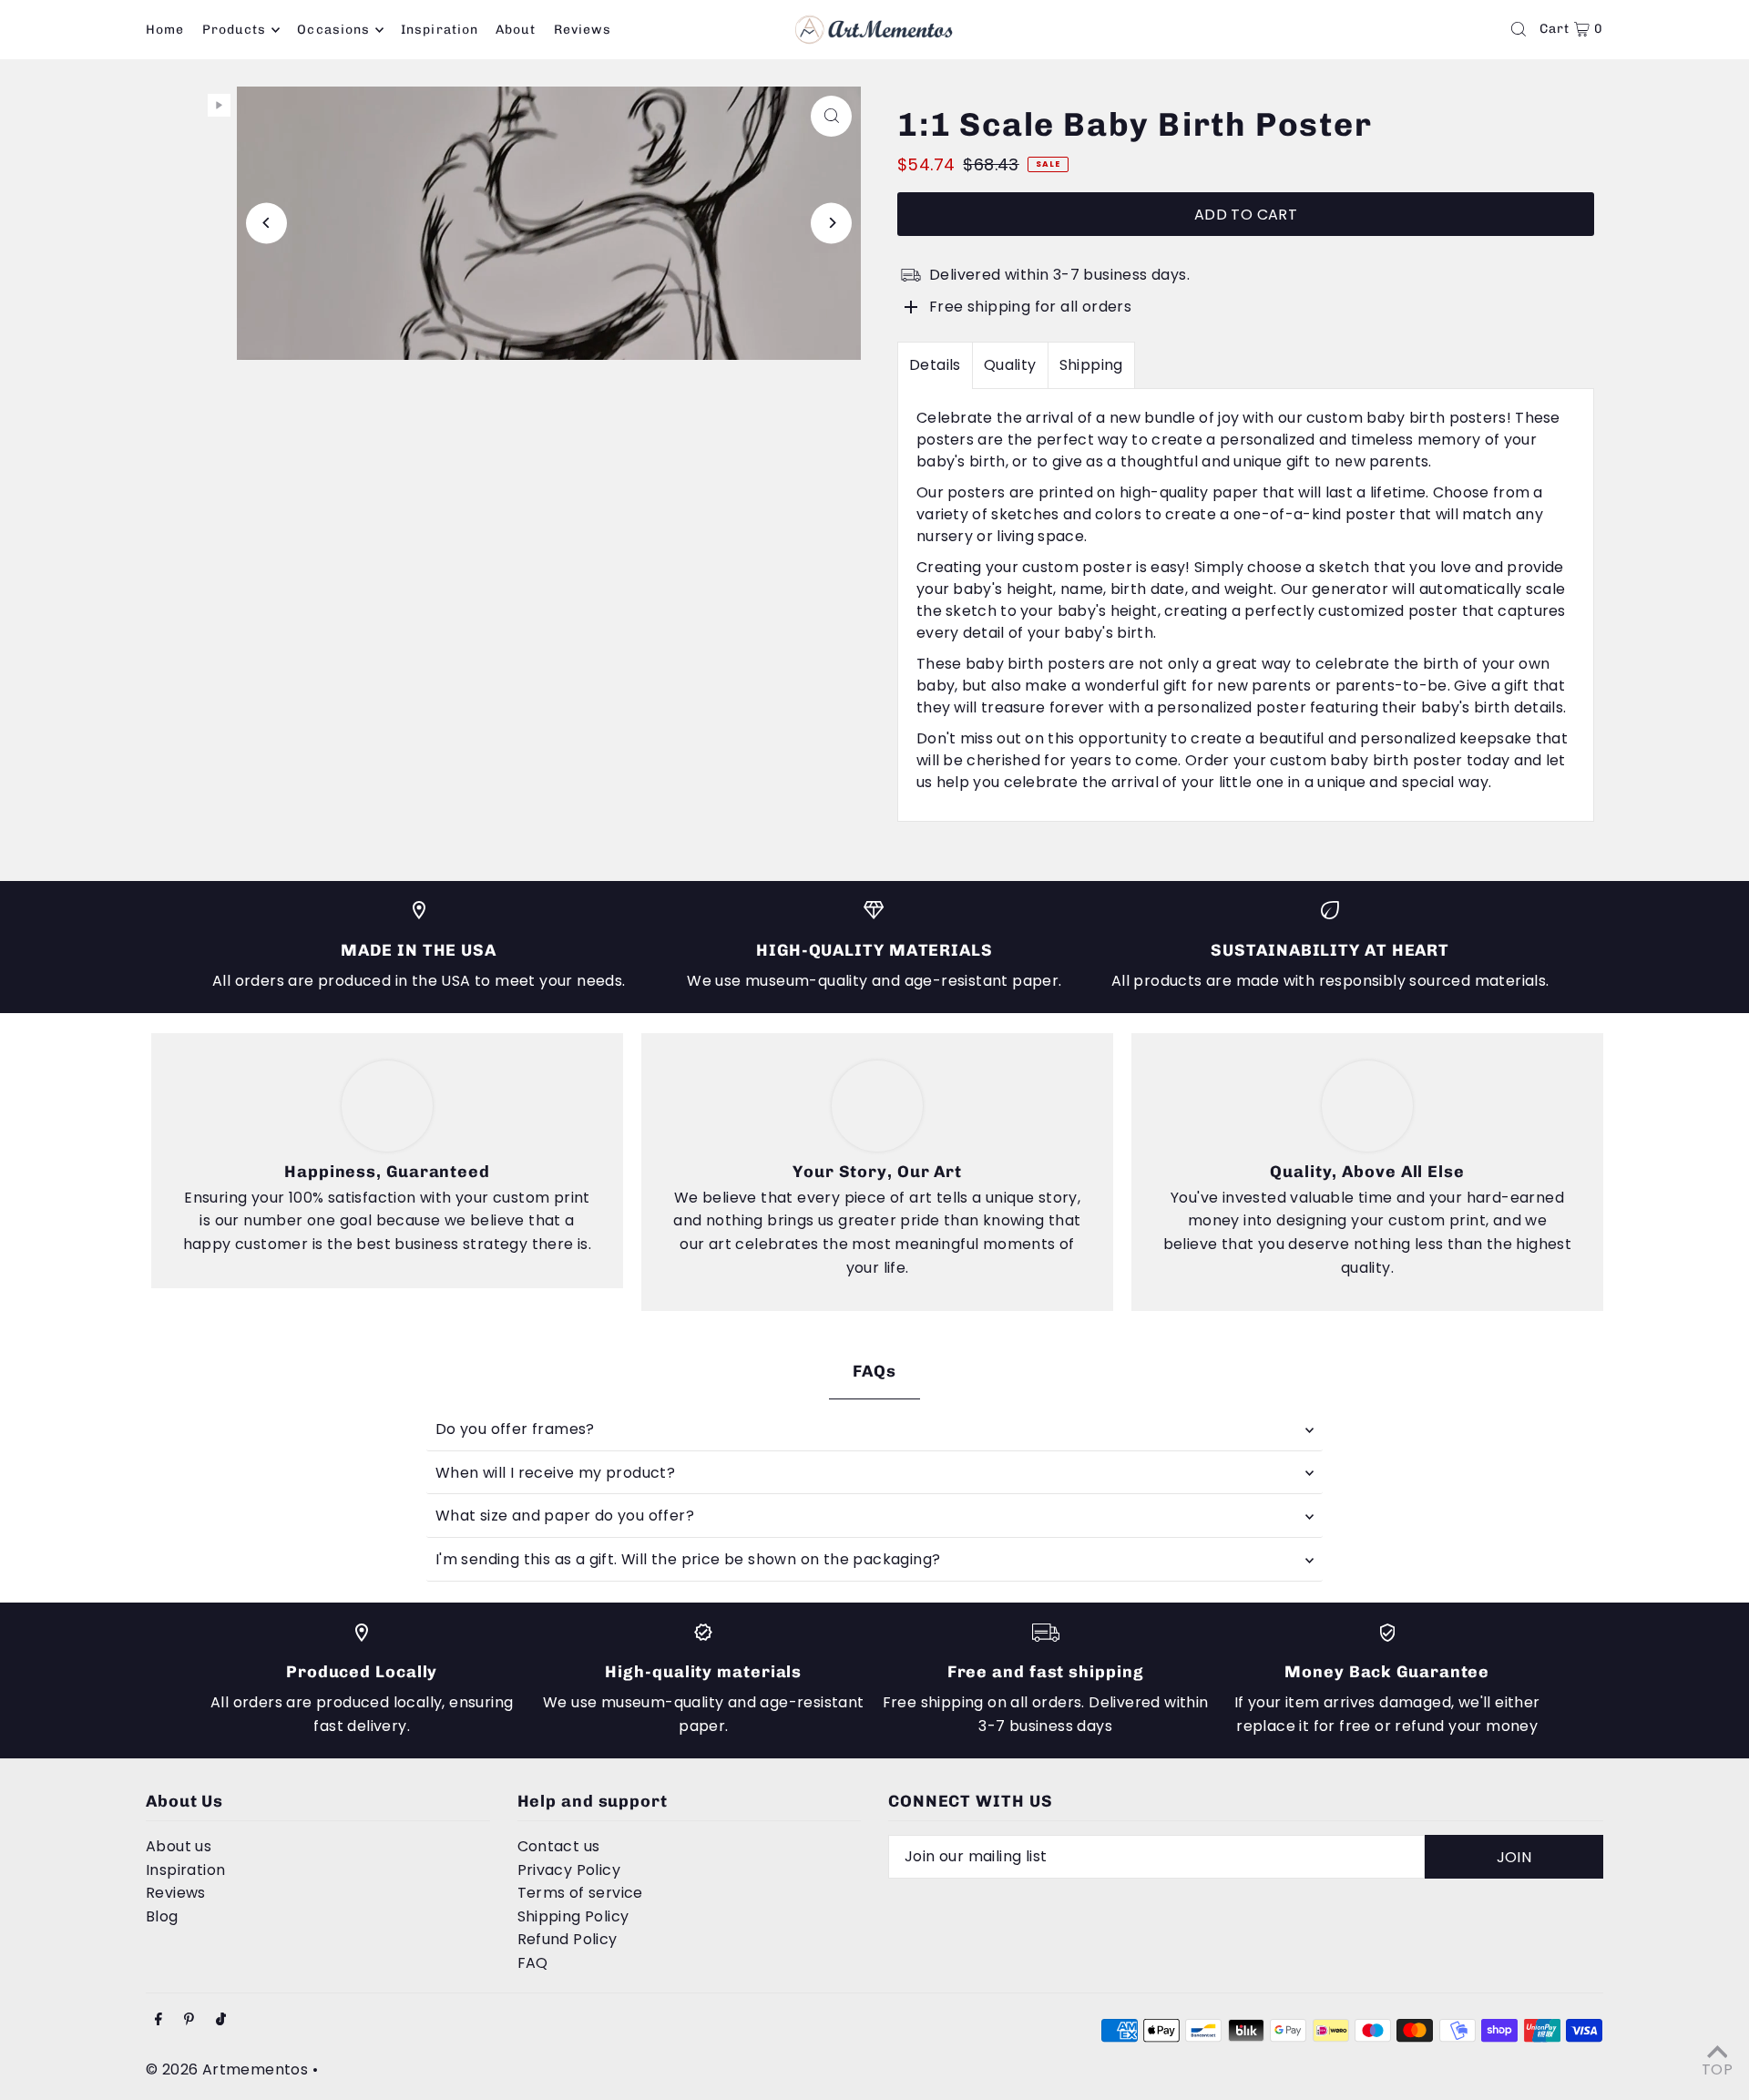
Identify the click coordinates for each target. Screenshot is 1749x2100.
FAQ (533, 1963)
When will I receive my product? (555, 1473)
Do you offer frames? (515, 1429)
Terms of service (580, 1893)
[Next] (831, 223)
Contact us (559, 1846)
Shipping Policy (573, 1916)
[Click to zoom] (831, 116)
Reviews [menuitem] (583, 30)
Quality (1010, 365)
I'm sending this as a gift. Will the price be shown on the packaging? (688, 1559)
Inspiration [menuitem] (440, 30)
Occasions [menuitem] (333, 30)
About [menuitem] (516, 30)
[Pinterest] (189, 2020)
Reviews (176, 1893)
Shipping (1091, 365)
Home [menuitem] (165, 30)
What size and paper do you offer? (565, 1516)
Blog (162, 1916)
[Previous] (266, 223)
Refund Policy (568, 1939)
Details (935, 365)
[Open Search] (1519, 29)
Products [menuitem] (234, 30)
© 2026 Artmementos (227, 2069)
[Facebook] (159, 2020)
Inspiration (185, 1870)
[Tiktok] (221, 2020)
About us (179, 1846)
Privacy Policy (569, 1870)
